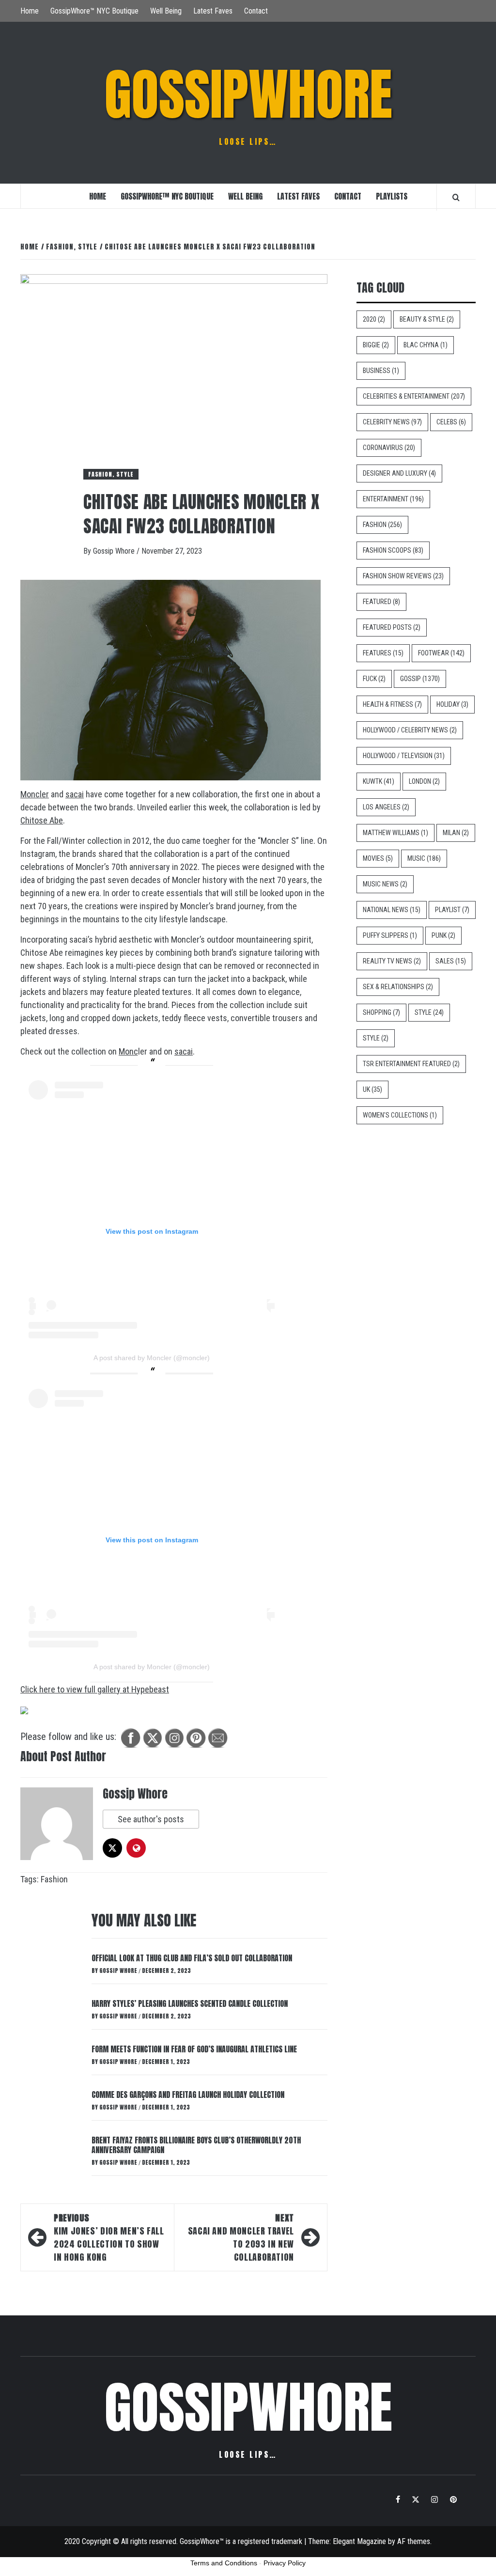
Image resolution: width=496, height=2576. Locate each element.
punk (443, 935)
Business (381, 371)
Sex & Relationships (398, 987)
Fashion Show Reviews (403, 576)
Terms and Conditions (224, 2563)
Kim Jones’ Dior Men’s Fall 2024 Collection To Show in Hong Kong (109, 2237)
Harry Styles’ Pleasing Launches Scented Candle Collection (190, 2003)
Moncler (35, 794)
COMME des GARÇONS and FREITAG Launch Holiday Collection (188, 2095)
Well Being (166, 11)
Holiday (452, 704)
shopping (381, 1012)
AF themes (414, 2541)
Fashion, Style (111, 474)
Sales (451, 961)
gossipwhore (248, 94)
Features (383, 653)
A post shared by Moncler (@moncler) (152, 1358)
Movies (378, 858)
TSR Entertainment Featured (411, 1064)
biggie (376, 345)
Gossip (420, 679)
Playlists (392, 196)
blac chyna (426, 345)
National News (392, 910)
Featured (381, 602)
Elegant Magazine (359, 2541)
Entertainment (393, 499)
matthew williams (395, 833)
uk (372, 1089)
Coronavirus (389, 448)
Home (30, 11)
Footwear (441, 653)
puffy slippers (390, 935)
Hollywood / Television (404, 756)
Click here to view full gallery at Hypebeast (95, 1689)
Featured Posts (392, 627)
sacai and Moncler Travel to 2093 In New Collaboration (241, 2237)
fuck (374, 679)
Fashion (54, 1879)
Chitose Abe (42, 820)
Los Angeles (386, 807)
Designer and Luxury (399, 473)
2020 (374, 319)
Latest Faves (213, 11)
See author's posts (151, 1819)
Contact (256, 11)
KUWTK (379, 781)
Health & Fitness (392, 704)
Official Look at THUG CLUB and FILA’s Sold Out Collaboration (192, 1958)
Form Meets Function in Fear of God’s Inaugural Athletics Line (194, 2049)
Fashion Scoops (393, 550)
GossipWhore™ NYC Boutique (94, 11)
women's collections (400, 1115)
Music (424, 858)
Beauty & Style (427, 319)
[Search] (456, 197)
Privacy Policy (285, 2563)
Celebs (451, 422)
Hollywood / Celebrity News (410, 730)
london (424, 781)
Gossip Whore (115, 551)
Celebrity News (392, 422)
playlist (452, 910)
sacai (75, 794)
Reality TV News (392, 961)
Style (429, 1012)
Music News (385, 884)
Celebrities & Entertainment (414, 396)
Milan (456, 833)
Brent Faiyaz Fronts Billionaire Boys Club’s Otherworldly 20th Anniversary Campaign (196, 2145)
